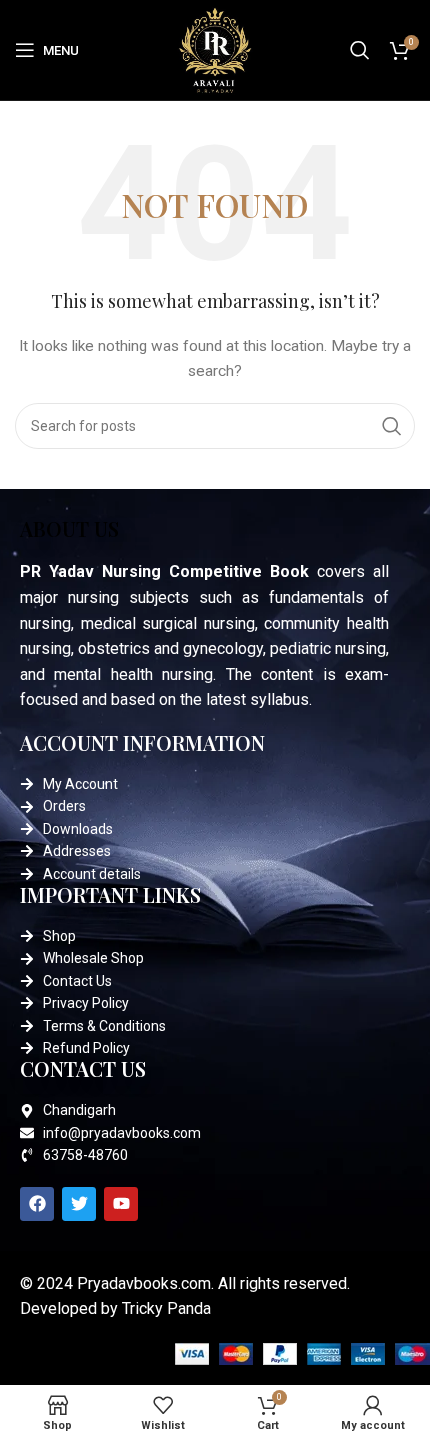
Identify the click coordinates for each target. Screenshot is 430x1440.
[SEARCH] (392, 426)
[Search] (360, 50)
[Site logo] (214, 49)
